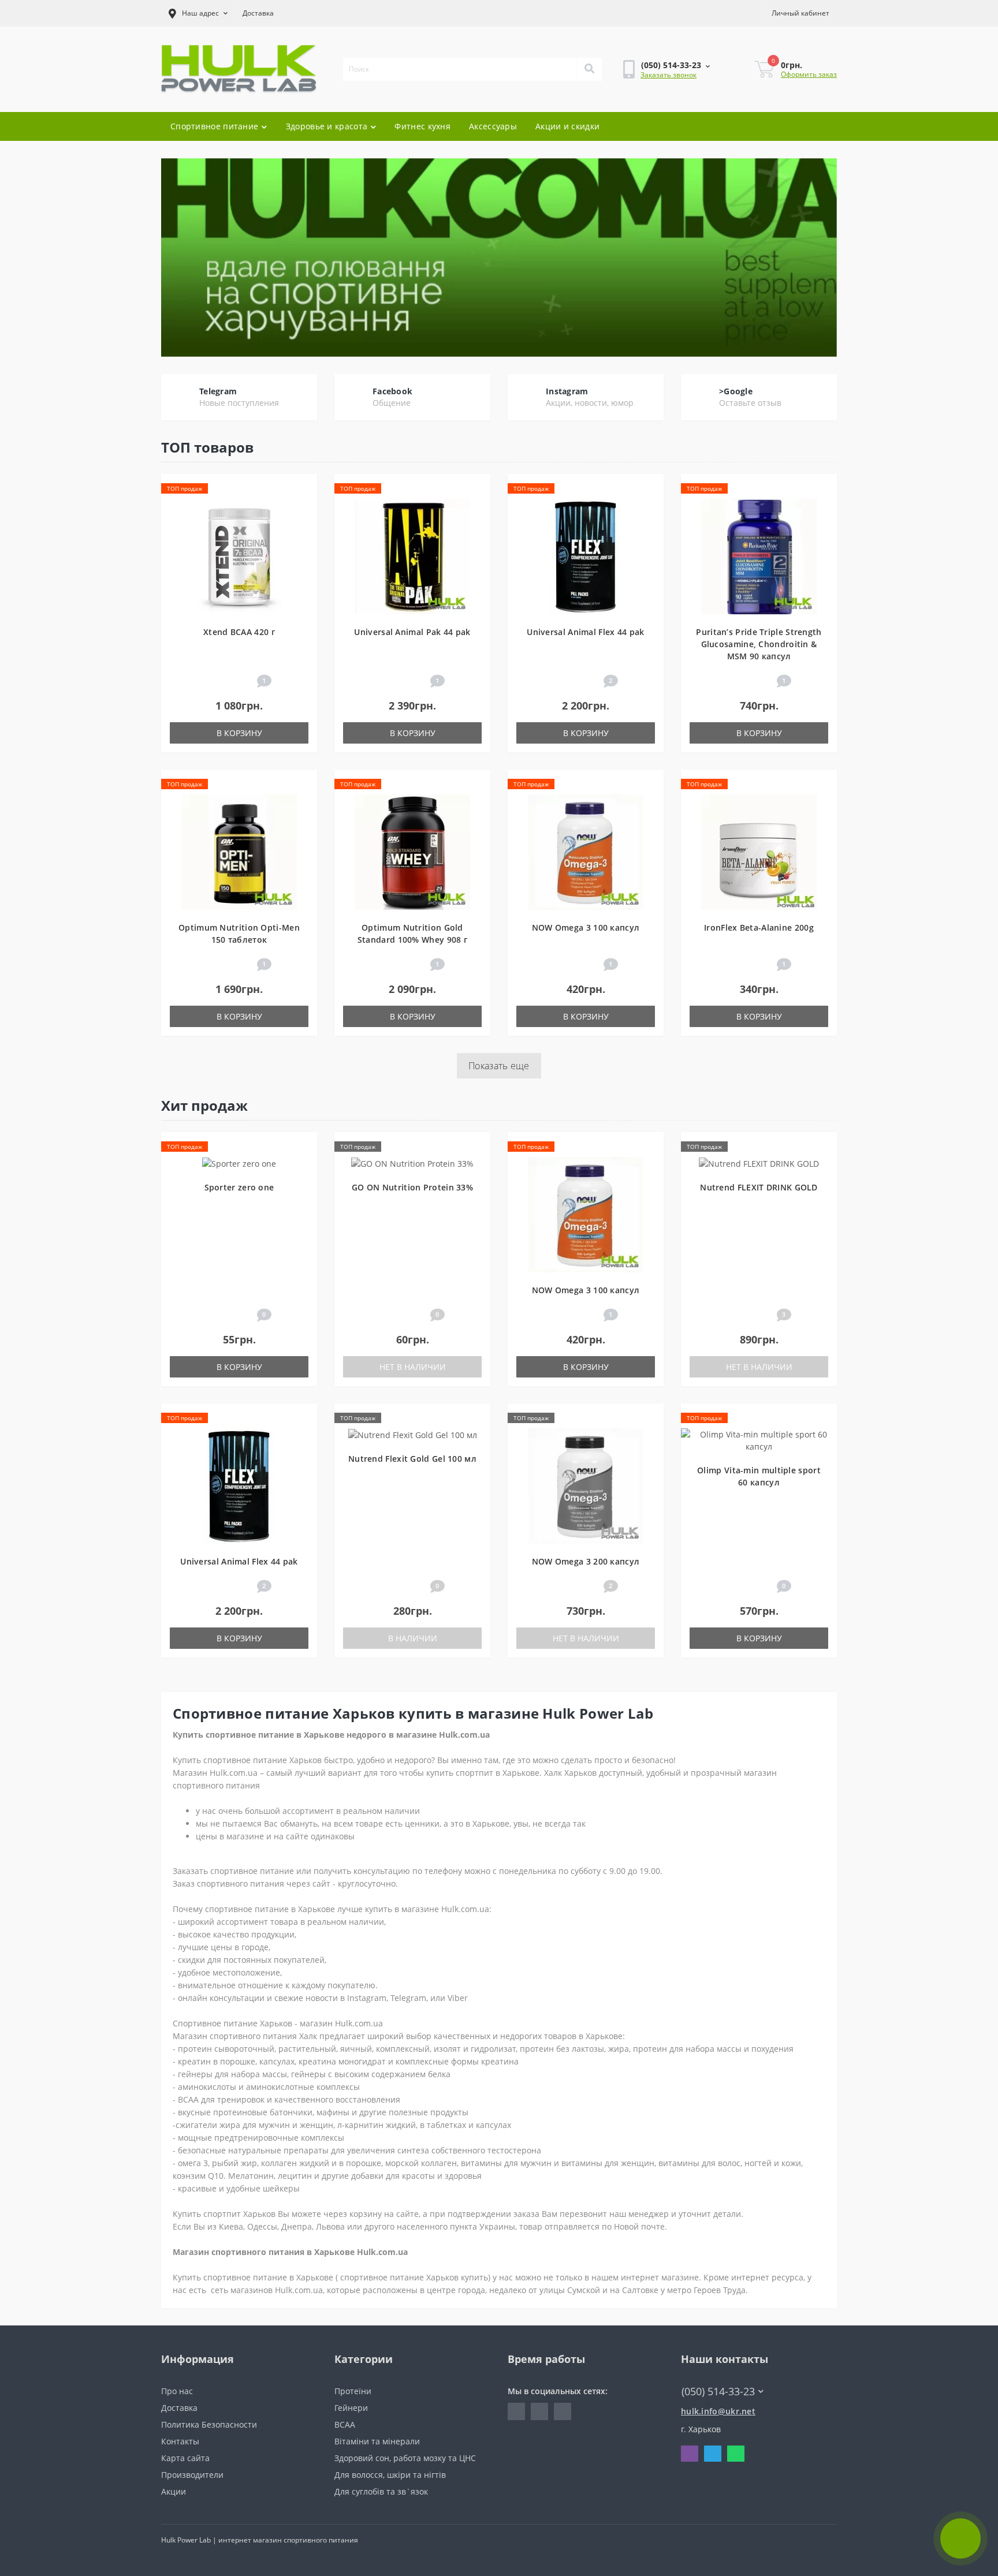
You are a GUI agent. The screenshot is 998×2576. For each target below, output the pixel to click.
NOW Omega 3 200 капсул (586, 1561)
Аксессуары (493, 126)
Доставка (258, 13)
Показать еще (499, 1066)
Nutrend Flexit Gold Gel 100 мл (412, 1459)
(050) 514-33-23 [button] (718, 2392)
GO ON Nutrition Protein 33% (412, 1187)
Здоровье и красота (327, 126)
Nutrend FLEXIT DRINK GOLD (759, 1187)
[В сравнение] (303, 506)
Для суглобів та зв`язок (381, 2491)
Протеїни (353, 2391)
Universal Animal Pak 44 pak (412, 632)
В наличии (413, 1638)
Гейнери (351, 2408)
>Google (736, 391)
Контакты (180, 2441)
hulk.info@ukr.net (718, 2411)
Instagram (567, 391)
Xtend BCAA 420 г (239, 632)
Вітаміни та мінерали (377, 2441)
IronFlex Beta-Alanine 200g (759, 927)
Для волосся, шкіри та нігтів (390, 2475)
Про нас (177, 2391)
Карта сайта (185, 2458)
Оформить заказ (809, 74)
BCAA (345, 2424)
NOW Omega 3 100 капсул (586, 927)
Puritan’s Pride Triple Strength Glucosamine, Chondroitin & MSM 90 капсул (759, 644)
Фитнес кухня (422, 126)
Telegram (218, 391)
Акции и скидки (567, 126)
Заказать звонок (669, 75)
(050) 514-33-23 (654, 103)
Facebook (392, 391)
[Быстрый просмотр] (303, 523)
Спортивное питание (214, 126)
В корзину (239, 733)
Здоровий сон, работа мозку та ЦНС (405, 2458)
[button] (198, 13)
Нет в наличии (413, 1367)
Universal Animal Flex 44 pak (585, 632)
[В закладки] (303, 489)
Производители (192, 2475)
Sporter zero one (239, 1187)
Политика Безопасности (209, 2424)
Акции (174, 2491)
